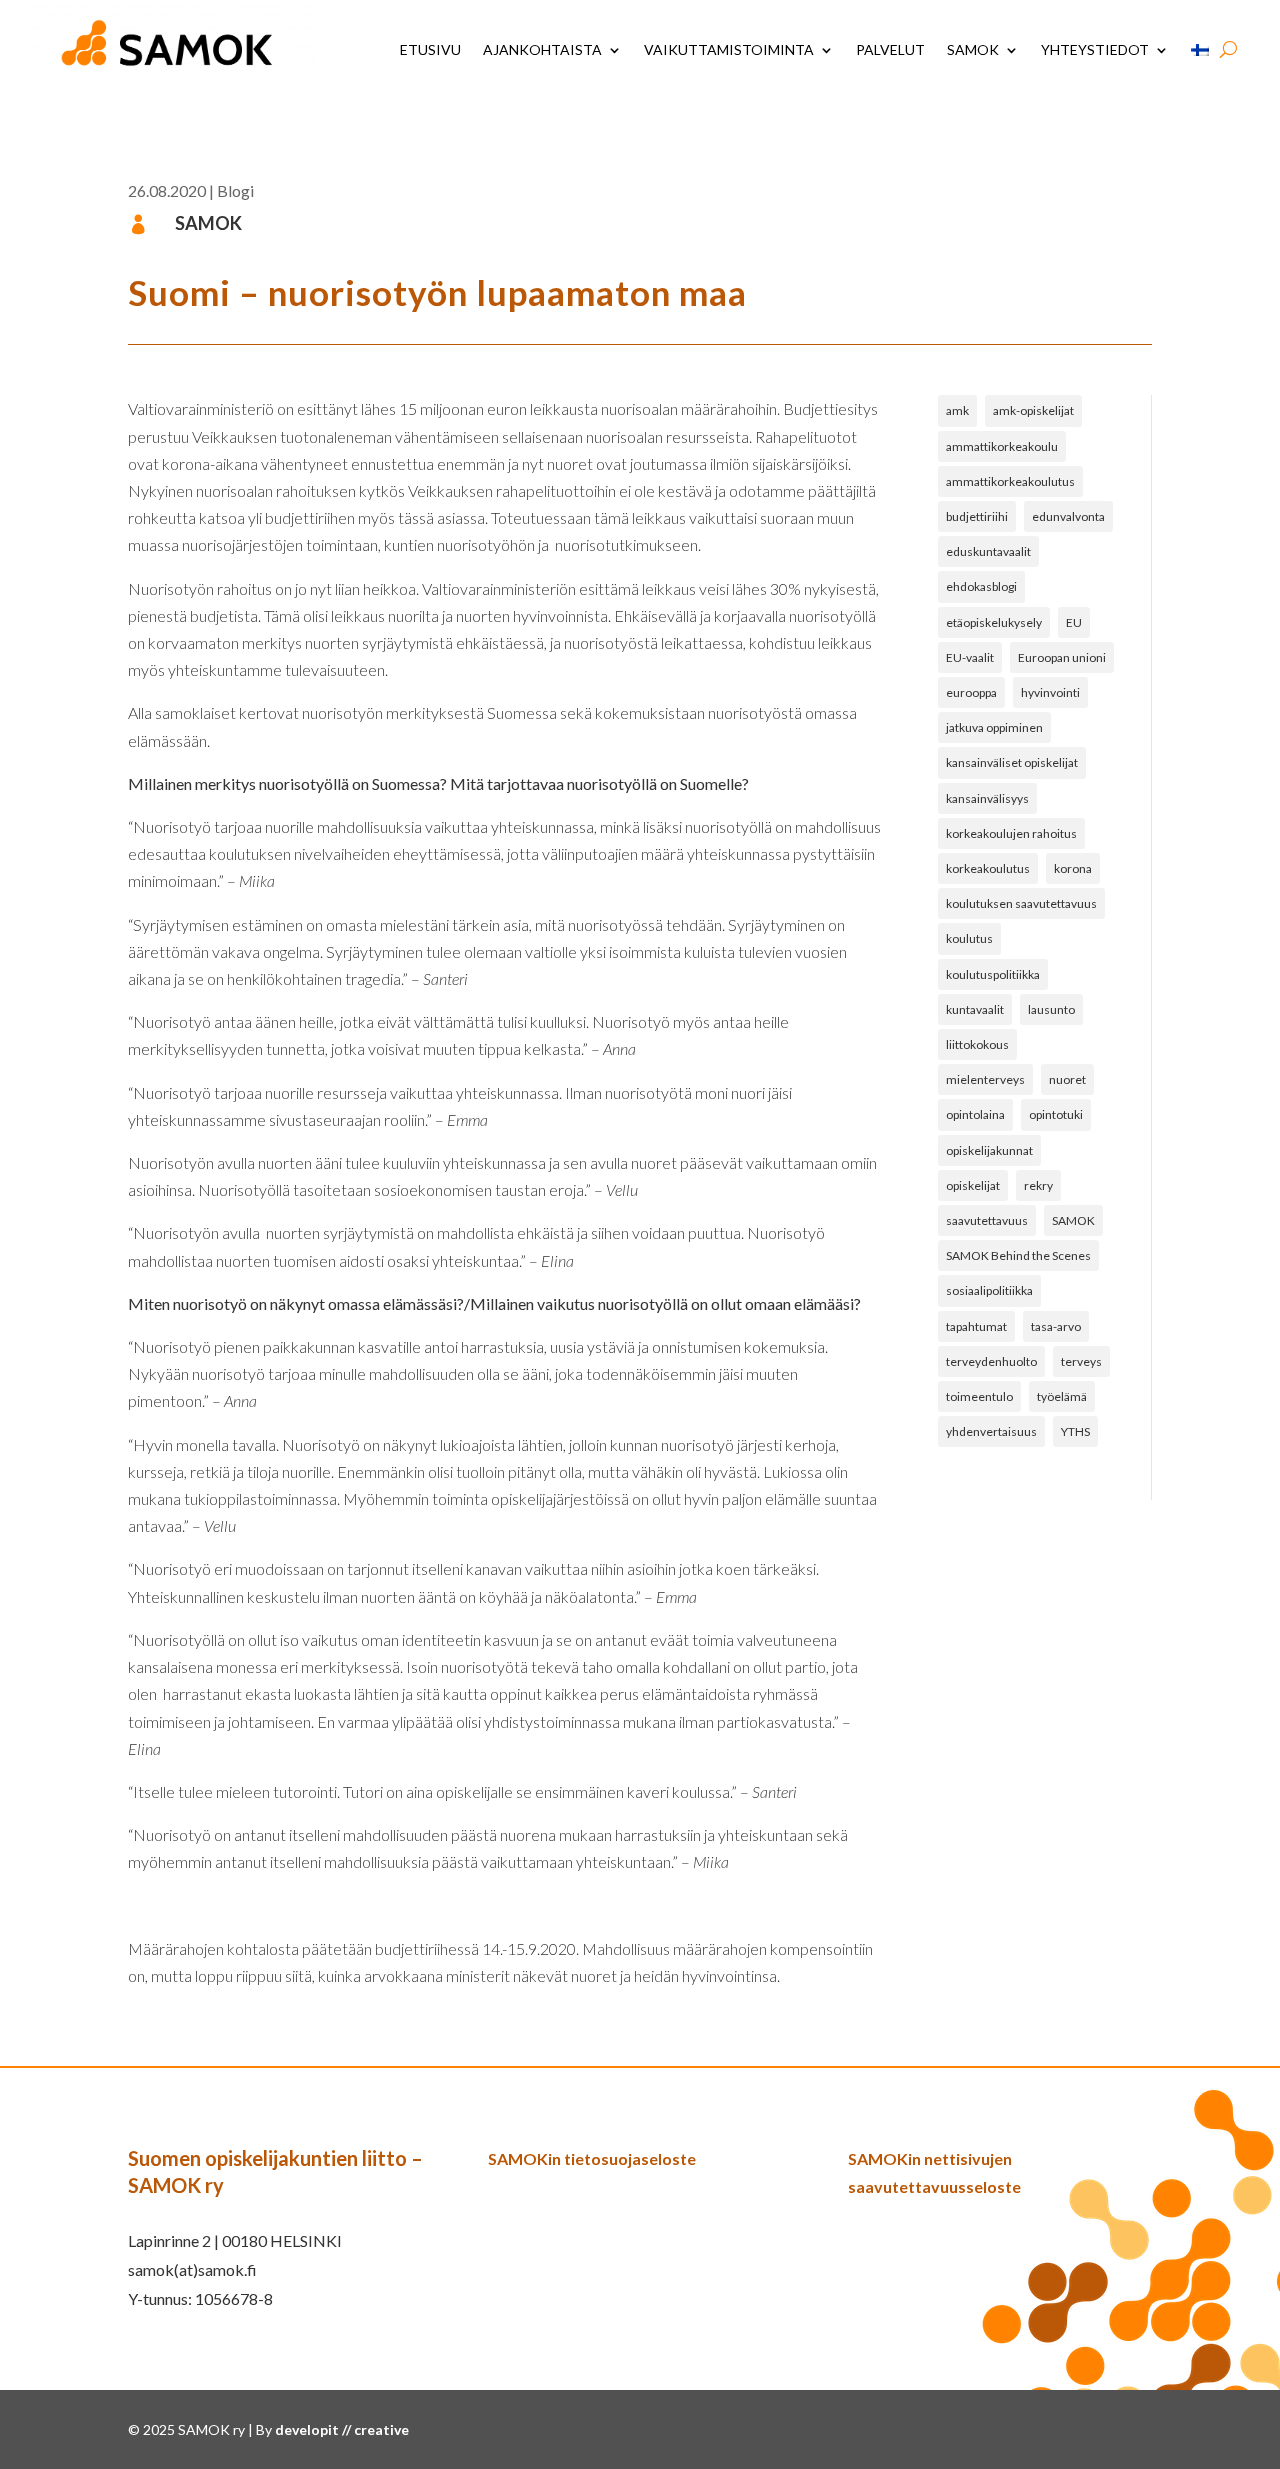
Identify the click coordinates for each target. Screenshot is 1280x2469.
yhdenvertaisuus (991, 1431)
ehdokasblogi (981, 586)
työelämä (1062, 1396)
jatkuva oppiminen (994, 727)
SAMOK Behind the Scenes (1018, 1255)
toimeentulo (979, 1396)
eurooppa (971, 692)
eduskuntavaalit (988, 551)
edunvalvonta (1068, 516)
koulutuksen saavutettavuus (1021, 903)
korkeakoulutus (988, 868)
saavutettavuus (987, 1220)
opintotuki (1056, 1114)
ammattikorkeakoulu (1002, 446)
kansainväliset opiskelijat (1012, 762)
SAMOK (973, 49)
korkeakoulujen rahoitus (1011, 833)
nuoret (1067, 1079)
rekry (1038, 1185)
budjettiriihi (977, 516)
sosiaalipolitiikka (989, 1290)
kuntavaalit (975, 1009)
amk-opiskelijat (1033, 410)
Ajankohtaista (542, 49)
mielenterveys (985, 1079)
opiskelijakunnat (989, 1150)
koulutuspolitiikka (993, 974)
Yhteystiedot (1095, 49)
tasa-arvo (1056, 1326)
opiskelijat (973, 1185)
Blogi (235, 190)
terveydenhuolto (991, 1361)
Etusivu (430, 49)
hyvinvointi (1050, 692)
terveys (1081, 1361)
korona (1073, 868)
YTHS (1075, 1431)
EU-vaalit (970, 657)
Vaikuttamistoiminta (729, 49)
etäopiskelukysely (994, 622)
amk (957, 410)
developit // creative (342, 2429)
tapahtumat (976, 1326)
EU (1074, 622)
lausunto (1051, 1009)
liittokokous (977, 1044)
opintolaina (975, 1114)
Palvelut (890, 49)
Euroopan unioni (1062, 657)
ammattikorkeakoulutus (1010, 481)
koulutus (969, 938)
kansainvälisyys (987, 798)
